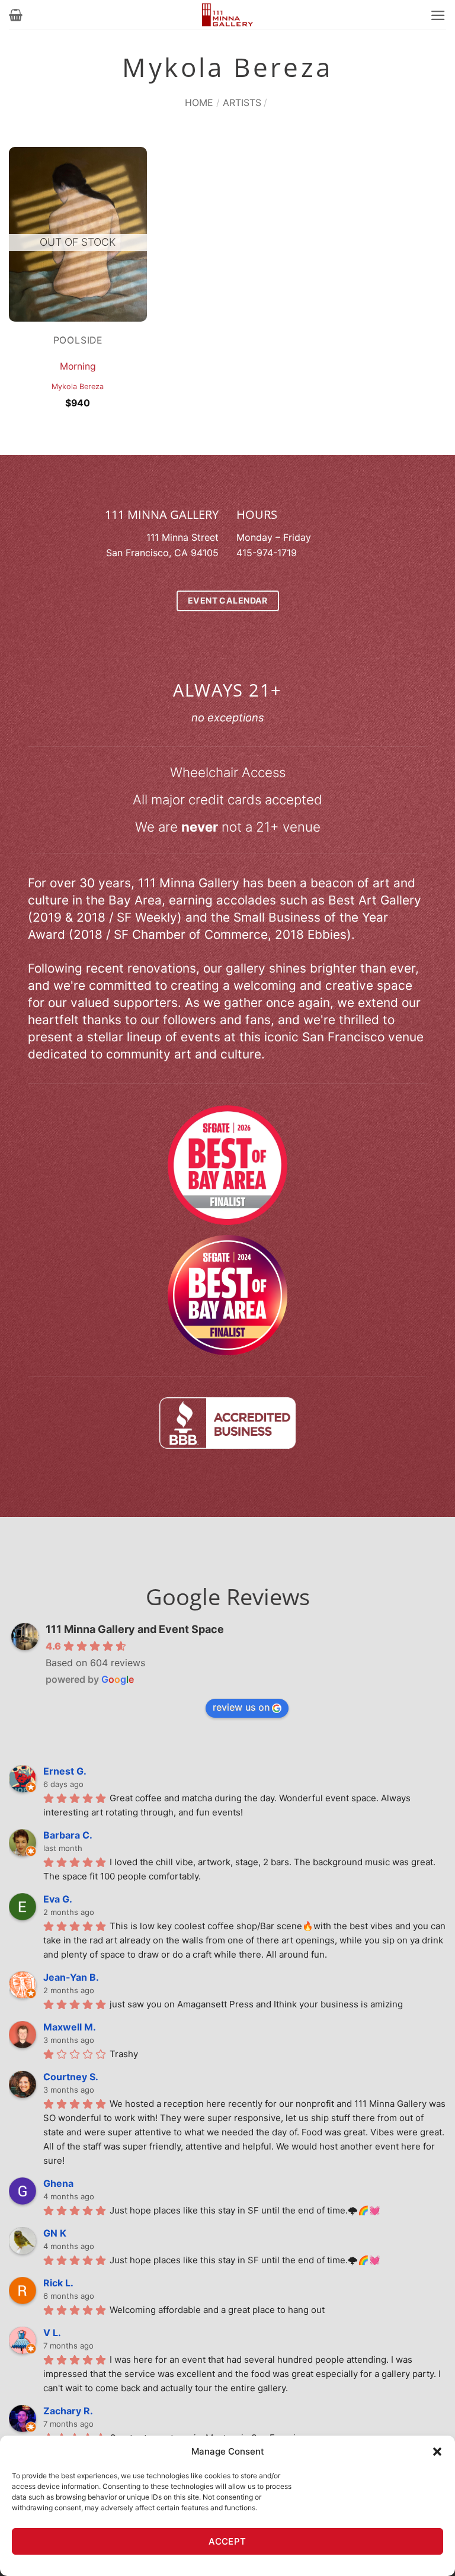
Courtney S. (71, 2077)
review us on (241, 1707)
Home (199, 102)
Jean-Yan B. (71, 1977)
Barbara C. (68, 1835)
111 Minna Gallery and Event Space (135, 1629)
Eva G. (58, 1899)
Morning (78, 366)
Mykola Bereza (78, 386)
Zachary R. (68, 2411)
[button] (437, 2452)
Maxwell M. (70, 2027)
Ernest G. (65, 1771)
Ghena (58, 2183)
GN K (55, 2233)
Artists (242, 102)
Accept (227, 2541)
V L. (52, 2333)
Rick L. (58, 2283)
